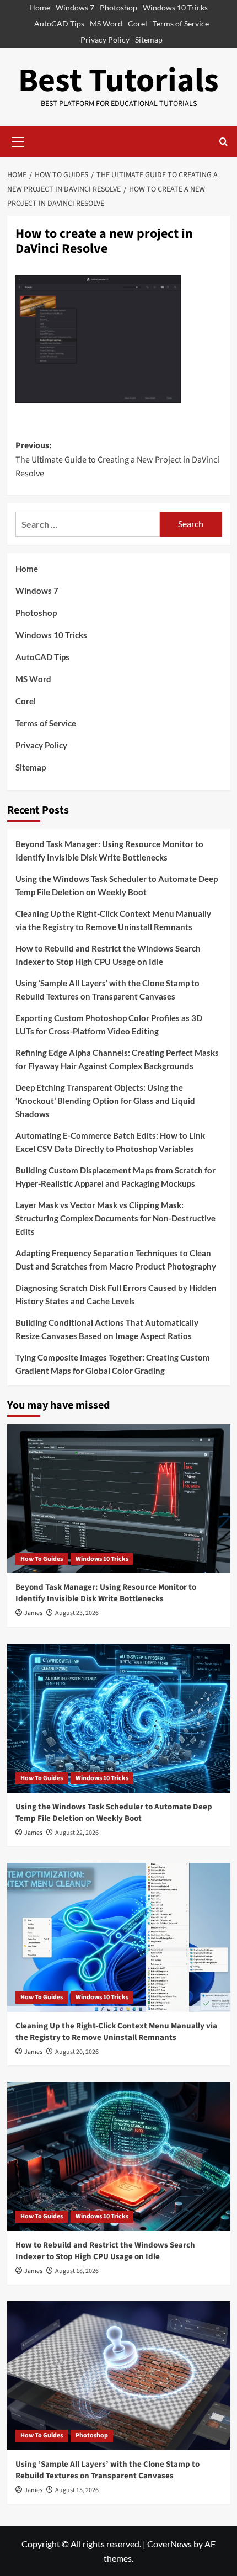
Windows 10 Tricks (175, 7)
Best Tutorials (118, 81)
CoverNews (169, 2544)
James (33, 1613)
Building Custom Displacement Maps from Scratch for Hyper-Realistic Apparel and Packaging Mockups (115, 1177)
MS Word (106, 23)
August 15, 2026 (77, 2490)
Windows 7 (75, 7)
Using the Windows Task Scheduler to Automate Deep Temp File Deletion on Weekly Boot (117, 885)
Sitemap (149, 39)
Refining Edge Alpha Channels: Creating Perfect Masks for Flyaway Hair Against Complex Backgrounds (117, 1059)
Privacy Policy (105, 39)
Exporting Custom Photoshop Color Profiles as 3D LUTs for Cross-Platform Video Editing (109, 1024)
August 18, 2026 (77, 2271)
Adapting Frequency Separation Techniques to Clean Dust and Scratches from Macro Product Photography (116, 1260)
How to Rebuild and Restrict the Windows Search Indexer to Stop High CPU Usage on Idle (108, 955)
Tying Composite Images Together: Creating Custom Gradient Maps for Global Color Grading (113, 1364)
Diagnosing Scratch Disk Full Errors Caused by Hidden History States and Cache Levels (116, 1294)
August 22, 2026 (77, 1833)
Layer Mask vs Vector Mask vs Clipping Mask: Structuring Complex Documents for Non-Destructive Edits (115, 1218)
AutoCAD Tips (59, 23)
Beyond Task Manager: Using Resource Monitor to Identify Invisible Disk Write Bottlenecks (109, 851)
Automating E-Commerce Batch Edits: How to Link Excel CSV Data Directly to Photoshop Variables (110, 1142)
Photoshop (118, 7)
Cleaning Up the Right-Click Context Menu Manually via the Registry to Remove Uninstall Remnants (113, 920)
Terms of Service (181, 23)
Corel (138, 23)
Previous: (117, 460)
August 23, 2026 (77, 1613)
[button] (18, 140)
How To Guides (42, 1559)
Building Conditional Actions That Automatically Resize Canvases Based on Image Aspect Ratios (107, 1329)
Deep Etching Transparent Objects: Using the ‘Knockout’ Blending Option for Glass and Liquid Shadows (105, 1101)
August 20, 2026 (77, 2052)
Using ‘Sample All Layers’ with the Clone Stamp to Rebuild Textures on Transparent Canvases (107, 990)
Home (40, 7)
